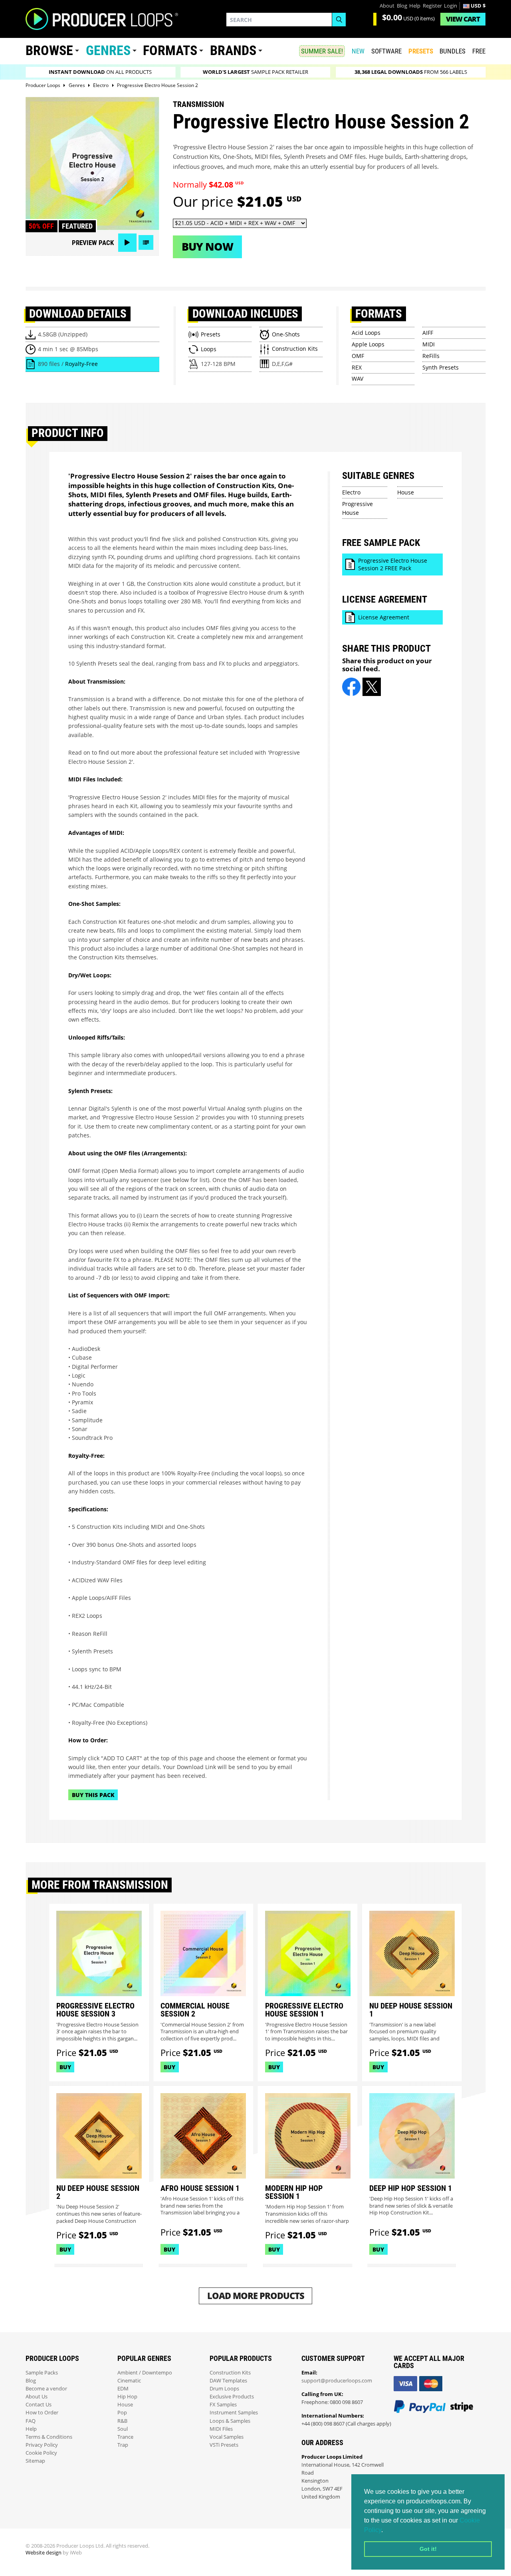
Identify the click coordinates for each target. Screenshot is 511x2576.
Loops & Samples (230, 2421)
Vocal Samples (227, 2437)
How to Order (42, 2413)
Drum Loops (224, 2389)
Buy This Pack (93, 1795)
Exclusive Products (232, 2397)
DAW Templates (228, 2381)
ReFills (431, 356)
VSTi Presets (224, 2445)
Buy (65, 2067)
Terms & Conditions (49, 2437)
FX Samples (223, 2405)
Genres (108, 50)
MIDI (429, 344)
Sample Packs (42, 2373)
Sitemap (35, 2461)
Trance (125, 2437)
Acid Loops (366, 333)
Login (451, 6)
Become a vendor (46, 2389)
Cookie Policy (41, 2453)
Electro (351, 492)
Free (479, 51)
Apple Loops (368, 344)
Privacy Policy (42, 2445)
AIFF (428, 333)
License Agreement (384, 617)
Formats (170, 50)
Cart (463, 19)
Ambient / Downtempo (145, 2373)
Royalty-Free (81, 364)
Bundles (453, 51)
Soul (123, 2429)
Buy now (207, 246)
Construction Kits (230, 2373)
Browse (49, 50)
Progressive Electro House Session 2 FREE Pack (393, 564)
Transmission (198, 104)
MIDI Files (221, 2429)
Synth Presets (441, 367)
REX (357, 367)
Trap (123, 2445)
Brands (233, 50)
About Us (37, 2397)
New (358, 51)
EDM (123, 2389)
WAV (358, 379)
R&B (122, 2421)
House (406, 492)
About (387, 6)
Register (432, 6)
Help (415, 6)
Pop (122, 2413)
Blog (402, 6)
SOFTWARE (386, 51)
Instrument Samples (234, 2413)
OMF (358, 356)
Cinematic (129, 2381)
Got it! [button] (428, 2549)
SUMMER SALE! (322, 51)
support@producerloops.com (337, 2381)
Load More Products (256, 2296)
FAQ (31, 2421)
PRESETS (421, 51)
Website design (44, 2553)
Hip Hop (127, 2397)
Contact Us (39, 2405)
